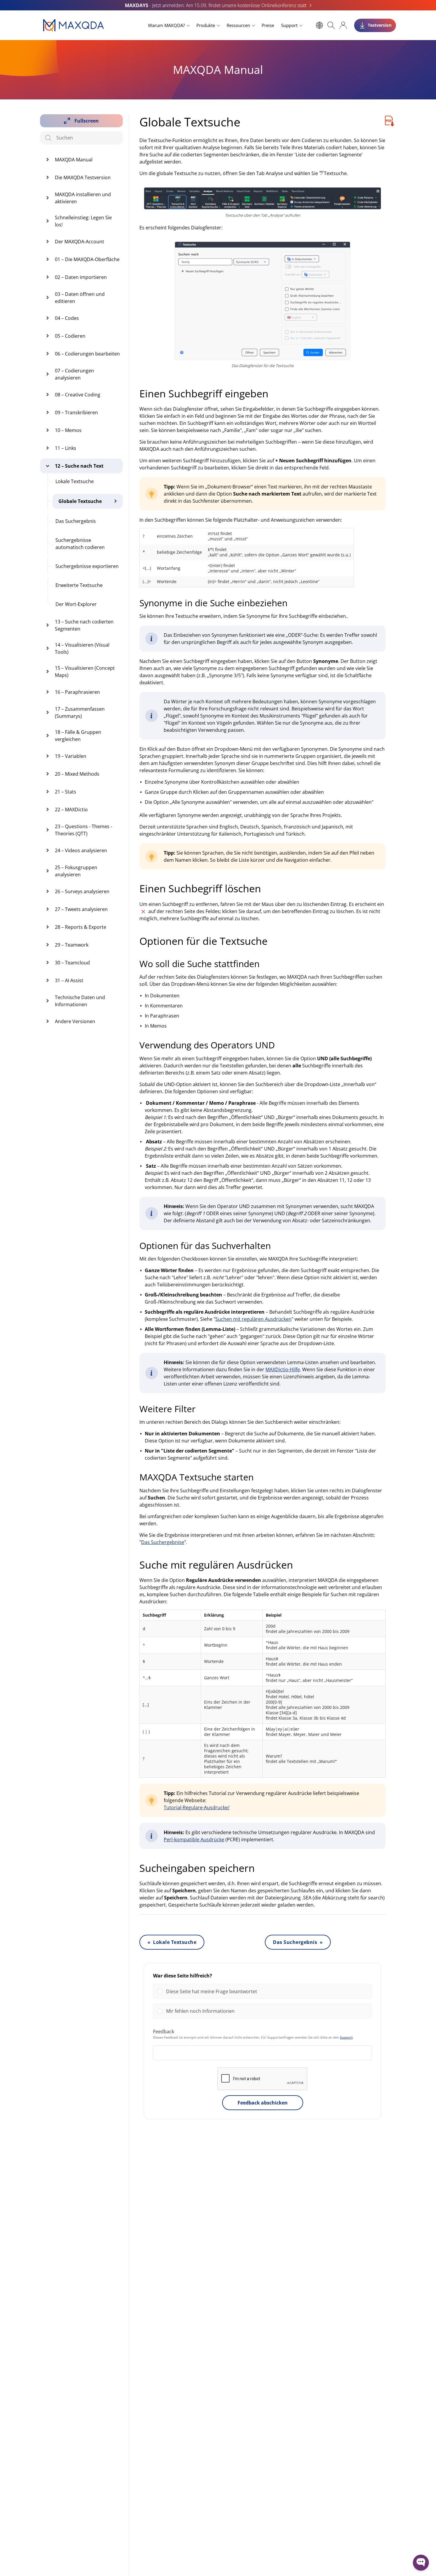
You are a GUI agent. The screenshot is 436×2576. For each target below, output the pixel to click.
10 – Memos (68, 430)
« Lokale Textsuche (172, 1942)
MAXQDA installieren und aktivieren (83, 198)
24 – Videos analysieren (81, 850)
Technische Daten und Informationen (80, 1001)
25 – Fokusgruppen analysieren (76, 871)
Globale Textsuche (80, 501)
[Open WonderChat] (421, 2563)
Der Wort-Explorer (76, 604)
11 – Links (66, 448)
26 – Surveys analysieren (82, 891)
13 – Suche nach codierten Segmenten (84, 625)
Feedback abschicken (263, 2103)
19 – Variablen (71, 756)
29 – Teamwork (72, 945)
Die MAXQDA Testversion (83, 177)
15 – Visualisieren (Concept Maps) (85, 672)
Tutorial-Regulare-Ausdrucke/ (197, 1807)
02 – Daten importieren (81, 277)
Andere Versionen (75, 1021)
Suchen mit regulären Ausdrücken (253, 1319)
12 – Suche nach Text (79, 466)
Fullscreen (87, 121)
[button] (267, 1991)
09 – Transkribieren (76, 412)
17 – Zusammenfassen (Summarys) (80, 712)
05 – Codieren (70, 336)
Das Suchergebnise (163, 1542)
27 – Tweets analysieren (81, 909)
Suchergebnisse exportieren (87, 566)
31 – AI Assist (69, 980)
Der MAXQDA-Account (79, 242)
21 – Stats (66, 792)
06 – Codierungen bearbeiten (87, 354)
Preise (268, 25)
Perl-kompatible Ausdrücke (194, 1839)
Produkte (206, 25)
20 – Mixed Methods (77, 774)
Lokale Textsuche (75, 481)
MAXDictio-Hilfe (283, 1369)
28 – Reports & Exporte (81, 927)
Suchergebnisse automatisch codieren (80, 544)
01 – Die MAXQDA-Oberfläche (87, 259)
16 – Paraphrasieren (77, 692)
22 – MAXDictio (71, 810)
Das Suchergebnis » (298, 1942)
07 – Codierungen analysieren (74, 374)
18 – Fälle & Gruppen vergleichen (78, 736)
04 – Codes (67, 318)
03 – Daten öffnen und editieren (80, 298)
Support (289, 25)
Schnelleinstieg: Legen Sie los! (83, 221)
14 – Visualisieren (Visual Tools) (82, 648)
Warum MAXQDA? (166, 25)
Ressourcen (238, 25)
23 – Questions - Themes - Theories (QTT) (83, 830)
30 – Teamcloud (72, 963)
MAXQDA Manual (74, 160)
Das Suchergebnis (76, 521)
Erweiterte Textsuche (79, 585)
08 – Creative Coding (78, 395)
